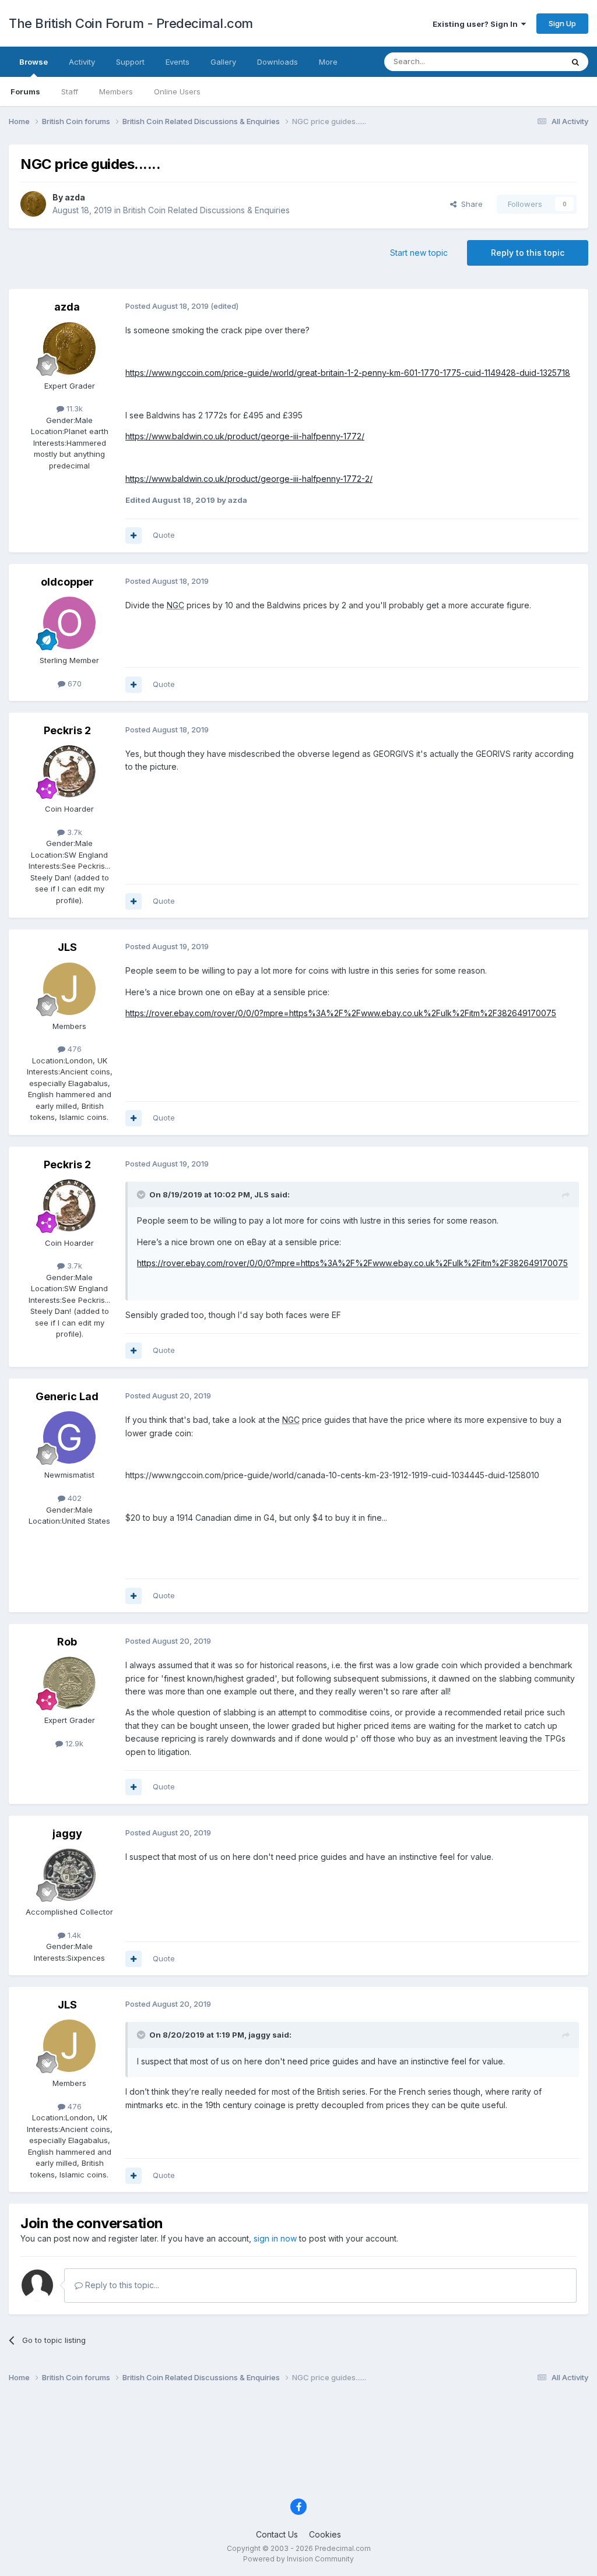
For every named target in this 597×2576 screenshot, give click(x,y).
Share (470, 204)
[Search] (575, 62)
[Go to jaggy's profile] (69, 1874)
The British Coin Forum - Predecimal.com (131, 23)
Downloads (278, 62)
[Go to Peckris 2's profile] (69, 771)
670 (73, 683)
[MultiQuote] (134, 535)
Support (130, 62)
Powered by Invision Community (298, 2559)
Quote (164, 535)
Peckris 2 (67, 730)
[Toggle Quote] (142, 1194)
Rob (67, 1642)
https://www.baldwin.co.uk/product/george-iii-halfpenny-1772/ (245, 436)
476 (73, 1049)
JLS (67, 947)
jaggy (67, 1833)
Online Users (177, 91)
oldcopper (67, 582)
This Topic (528, 61)
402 (73, 1498)
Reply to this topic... (121, 2285)
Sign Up (562, 23)
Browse (34, 62)
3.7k (73, 832)
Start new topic (419, 253)
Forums (25, 91)
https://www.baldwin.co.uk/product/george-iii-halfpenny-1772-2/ (249, 479)
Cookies (325, 2534)
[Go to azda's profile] (33, 204)
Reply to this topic (528, 253)
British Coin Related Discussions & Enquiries (206, 210)
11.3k (73, 408)
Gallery (223, 62)
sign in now (275, 2238)
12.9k (73, 1743)
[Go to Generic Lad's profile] (69, 1437)
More (328, 62)
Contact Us (277, 2534)
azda (75, 197)
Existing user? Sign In (477, 24)
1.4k (73, 1935)
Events (178, 62)
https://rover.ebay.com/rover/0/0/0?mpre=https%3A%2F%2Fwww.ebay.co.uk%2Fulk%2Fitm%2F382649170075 (341, 1013)
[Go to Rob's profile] (69, 1683)
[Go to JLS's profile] (69, 989)
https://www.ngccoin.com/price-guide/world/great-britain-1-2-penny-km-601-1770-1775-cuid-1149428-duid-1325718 (348, 373)
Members (116, 91)
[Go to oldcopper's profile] (69, 623)
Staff (70, 91)
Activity (82, 62)
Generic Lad (67, 1396)
